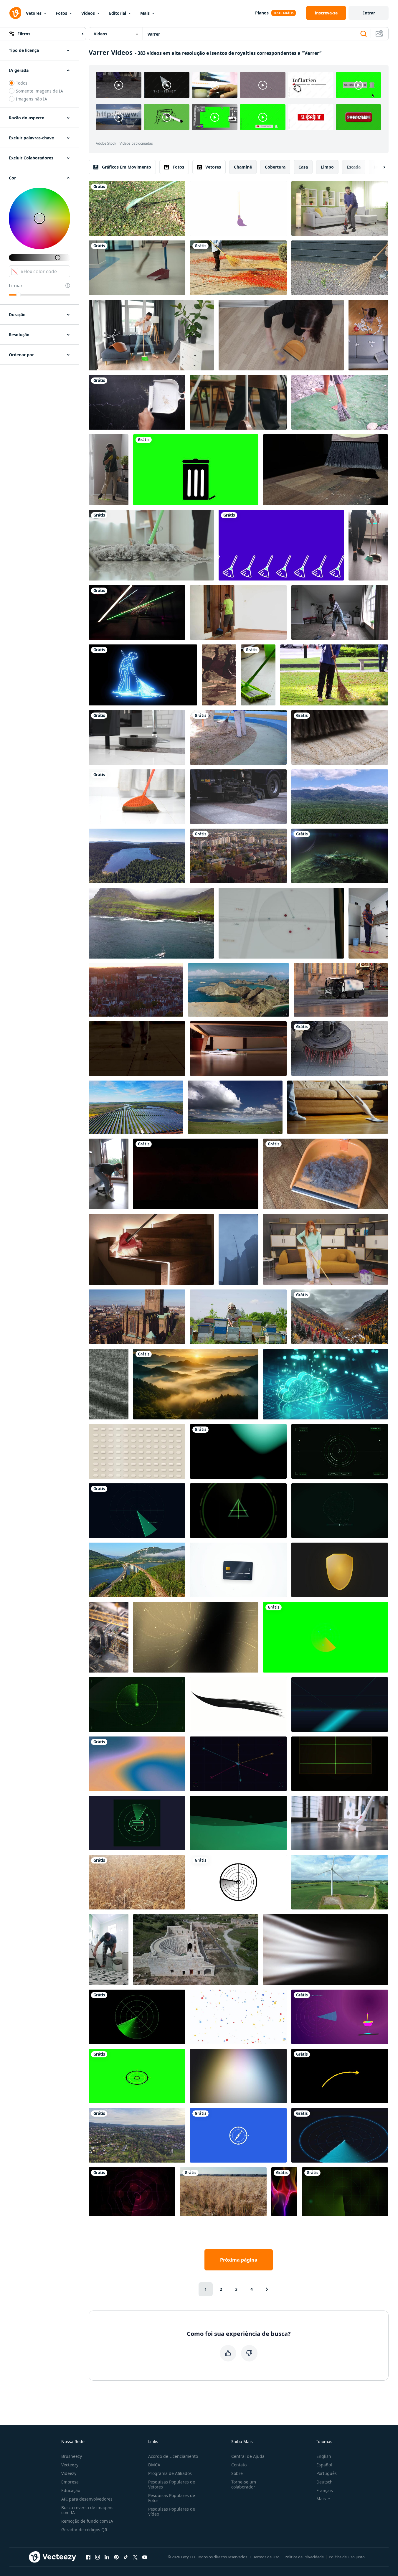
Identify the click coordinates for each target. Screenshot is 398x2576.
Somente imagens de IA (39, 91)
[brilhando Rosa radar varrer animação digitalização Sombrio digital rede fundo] (132, 2192)
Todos (22, 83)
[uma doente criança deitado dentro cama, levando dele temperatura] (238, 797)
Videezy (69, 2473)
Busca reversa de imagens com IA (87, 2510)
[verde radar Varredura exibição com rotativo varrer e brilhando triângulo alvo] (238, 1511)
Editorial (118, 13)
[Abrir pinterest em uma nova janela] (116, 2557)
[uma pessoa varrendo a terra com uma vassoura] (340, 268)
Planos (262, 13)
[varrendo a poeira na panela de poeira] (137, 402)
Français (325, 2490)
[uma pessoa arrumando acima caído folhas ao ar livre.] (334, 675)
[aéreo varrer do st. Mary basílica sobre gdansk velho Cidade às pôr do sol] (136, 990)
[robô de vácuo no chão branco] (137, 737)
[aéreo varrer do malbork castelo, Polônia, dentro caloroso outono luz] (238, 856)
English (324, 2456)
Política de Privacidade (304, 2557)
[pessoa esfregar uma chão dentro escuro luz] (137, 1049)
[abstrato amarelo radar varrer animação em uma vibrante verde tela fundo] (326, 1637)
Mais (145, 13)
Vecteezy (70, 2465)
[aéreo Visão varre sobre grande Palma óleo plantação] (340, 797)
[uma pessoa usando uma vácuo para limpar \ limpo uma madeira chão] (338, 1107)
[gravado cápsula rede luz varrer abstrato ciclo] (137, 1451)
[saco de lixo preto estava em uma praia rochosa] (219, 675)
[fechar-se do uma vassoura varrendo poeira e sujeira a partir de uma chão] (326, 470)
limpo (327, 167)
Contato (239, 2465)
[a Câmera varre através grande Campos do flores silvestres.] (340, 856)
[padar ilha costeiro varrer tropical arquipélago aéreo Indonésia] (238, 990)
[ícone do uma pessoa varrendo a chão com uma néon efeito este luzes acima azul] (143, 675)
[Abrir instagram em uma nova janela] (98, 2557)
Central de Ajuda (248, 2456)
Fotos (61, 13)
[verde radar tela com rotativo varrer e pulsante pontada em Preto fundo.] (137, 2017)
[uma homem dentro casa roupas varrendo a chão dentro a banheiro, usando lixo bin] (109, 1950)
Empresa (70, 2482)
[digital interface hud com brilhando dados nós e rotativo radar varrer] (238, 1764)
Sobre (237, 2473)
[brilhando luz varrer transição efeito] (238, 1451)
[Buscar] (364, 34)
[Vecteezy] (15, 13)
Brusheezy (72, 2456)
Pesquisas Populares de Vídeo (172, 2511)
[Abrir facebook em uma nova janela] (88, 2557)
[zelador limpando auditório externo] (238, 737)
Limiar (16, 286)
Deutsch (324, 2482)
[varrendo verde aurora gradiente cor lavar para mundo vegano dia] (238, 1823)
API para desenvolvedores (87, 2499)
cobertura (275, 167)
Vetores (34, 13)
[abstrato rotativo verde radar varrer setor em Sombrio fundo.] (137, 1511)
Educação (71, 2490)
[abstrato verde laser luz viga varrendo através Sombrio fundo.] (340, 1764)
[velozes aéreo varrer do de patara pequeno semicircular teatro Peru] (196, 1950)
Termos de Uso (266, 2557)
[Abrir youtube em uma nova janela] (145, 2557)
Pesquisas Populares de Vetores (172, 2484)
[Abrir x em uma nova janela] (135, 2557)
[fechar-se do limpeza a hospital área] (137, 268)
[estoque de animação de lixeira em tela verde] (196, 470)
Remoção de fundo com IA (87, 2521)
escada (354, 167)
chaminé (243, 167)
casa (303, 167)
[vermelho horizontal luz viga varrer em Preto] (196, 1174)
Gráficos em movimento (127, 167)
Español (324, 2465)
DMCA (154, 2465)
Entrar (369, 13)
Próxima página (239, 2260)
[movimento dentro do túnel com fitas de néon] (137, 612)
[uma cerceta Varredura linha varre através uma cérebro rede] (340, 1511)
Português (327, 2473)
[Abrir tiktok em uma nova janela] (126, 2557)
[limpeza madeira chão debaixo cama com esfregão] (238, 1049)
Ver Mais (358, 117)
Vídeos (88, 13)
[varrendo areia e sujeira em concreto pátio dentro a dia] (340, 737)
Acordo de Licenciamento (173, 2456)
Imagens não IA (32, 99)
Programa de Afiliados (170, 2473)
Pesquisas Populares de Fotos (172, 2498)
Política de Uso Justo (347, 2557)
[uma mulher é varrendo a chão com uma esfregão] (340, 612)
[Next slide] (379, 167)
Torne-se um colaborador (244, 2484)
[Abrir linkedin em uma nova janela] (107, 2557)
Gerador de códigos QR (84, 2530)
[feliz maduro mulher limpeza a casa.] (326, 1249)
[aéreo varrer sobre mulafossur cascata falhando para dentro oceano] (151, 923)
